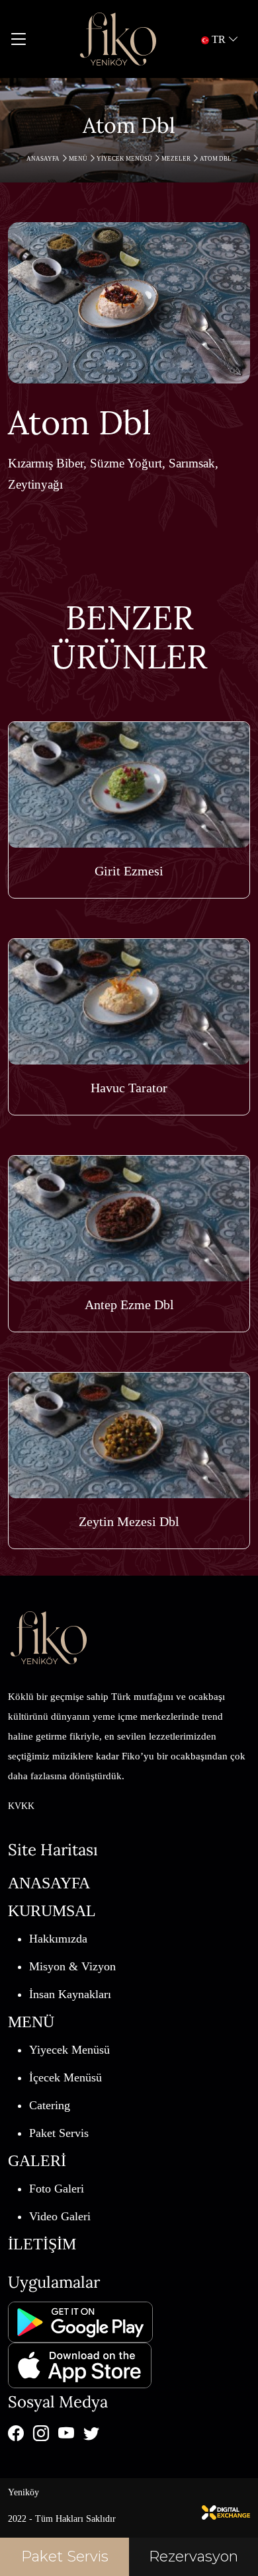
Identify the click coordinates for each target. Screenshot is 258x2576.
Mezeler (177, 159)
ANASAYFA (44, 159)
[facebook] (16, 2433)
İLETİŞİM (42, 2244)
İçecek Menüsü (65, 2077)
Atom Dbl (216, 159)
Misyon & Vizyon (72, 1966)
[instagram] (41, 2433)
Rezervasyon (193, 2556)
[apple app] (80, 2364)
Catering (50, 2105)
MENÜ (79, 159)
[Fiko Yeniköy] (118, 39)
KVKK (21, 1806)
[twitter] (91, 2433)
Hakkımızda (58, 1939)
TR (219, 39)
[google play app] (80, 2321)
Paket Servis (59, 2133)
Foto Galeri (57, 2189)
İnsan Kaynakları (70, 1994)
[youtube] (66, 2433)
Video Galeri (60, 2216)
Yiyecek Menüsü (125, 159)
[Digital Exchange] (226, 2511)
